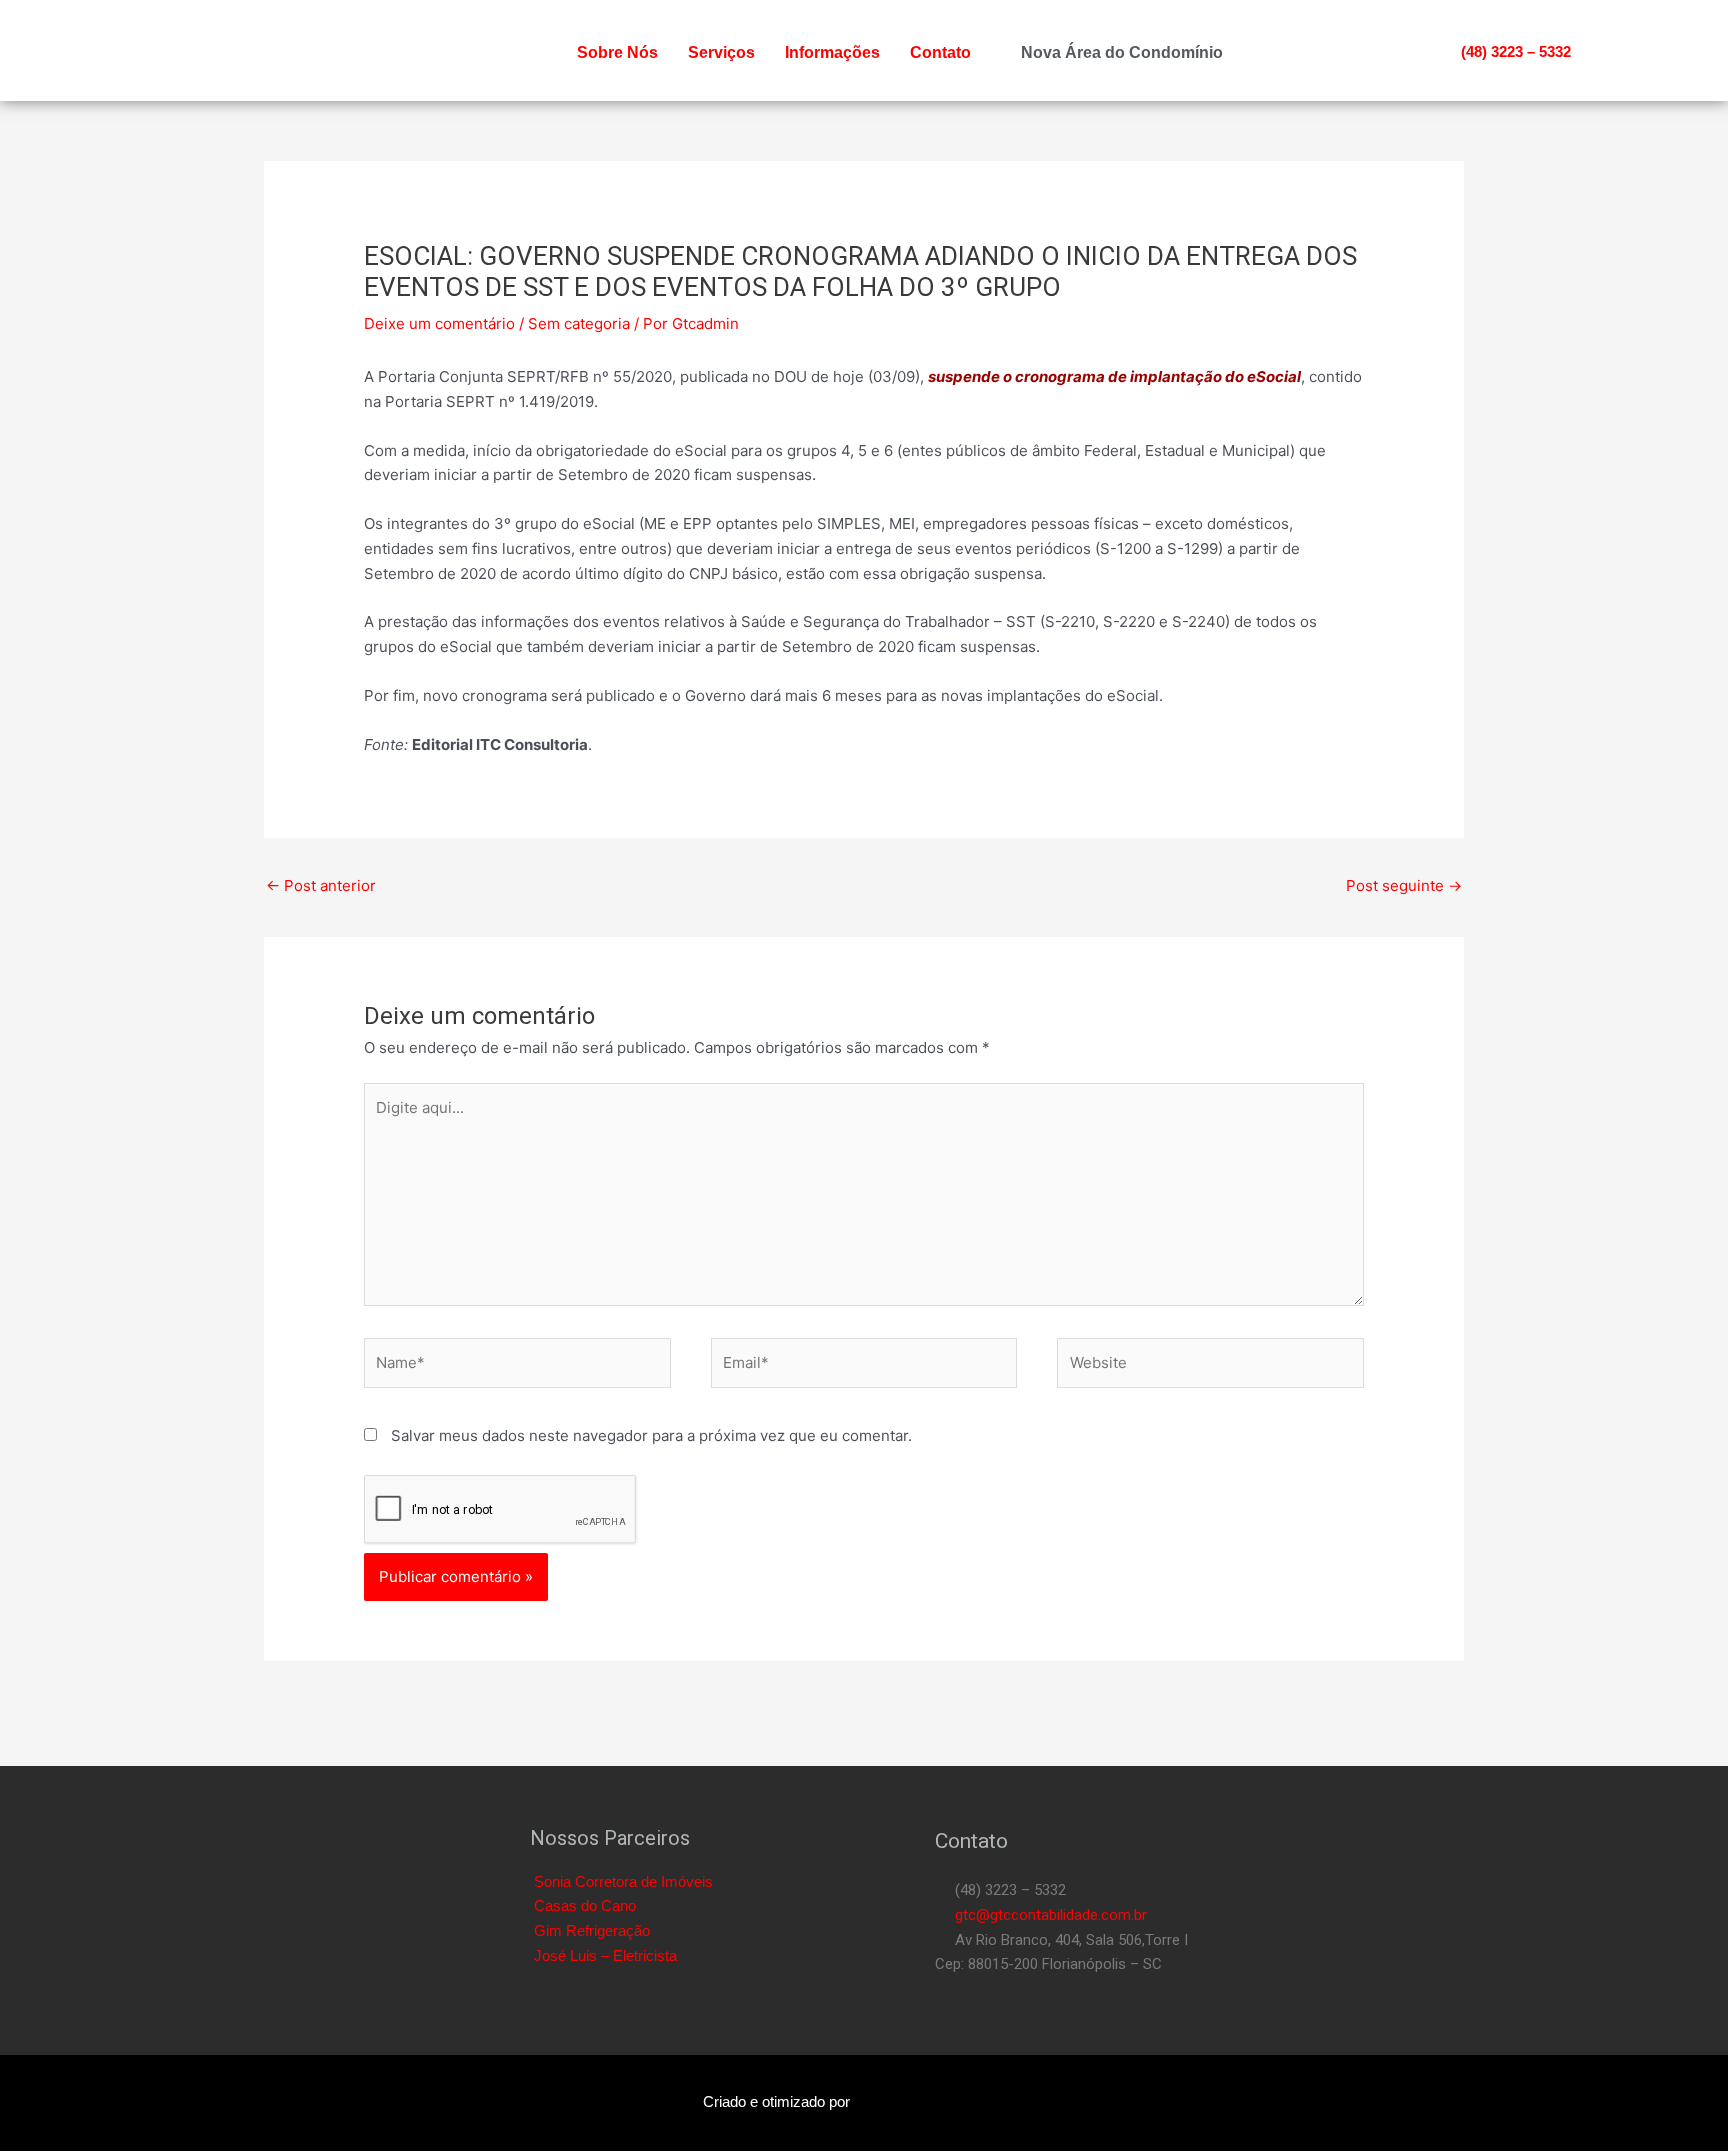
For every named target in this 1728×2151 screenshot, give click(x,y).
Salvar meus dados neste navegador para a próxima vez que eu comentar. (651, 1435)
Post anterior (321, 885)
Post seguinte (1404, 885)
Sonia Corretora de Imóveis (623, 1881)
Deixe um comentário (439, 323)
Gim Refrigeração (592, 1930)
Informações (832, 52)
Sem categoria (579, 323)
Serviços (721, 52)
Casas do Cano (585, 1905)
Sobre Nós (617, 52)
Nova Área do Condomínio (1122, 52)
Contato (940, 52)
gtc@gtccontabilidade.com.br (1047, 1915)
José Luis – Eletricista (605, 1955)
